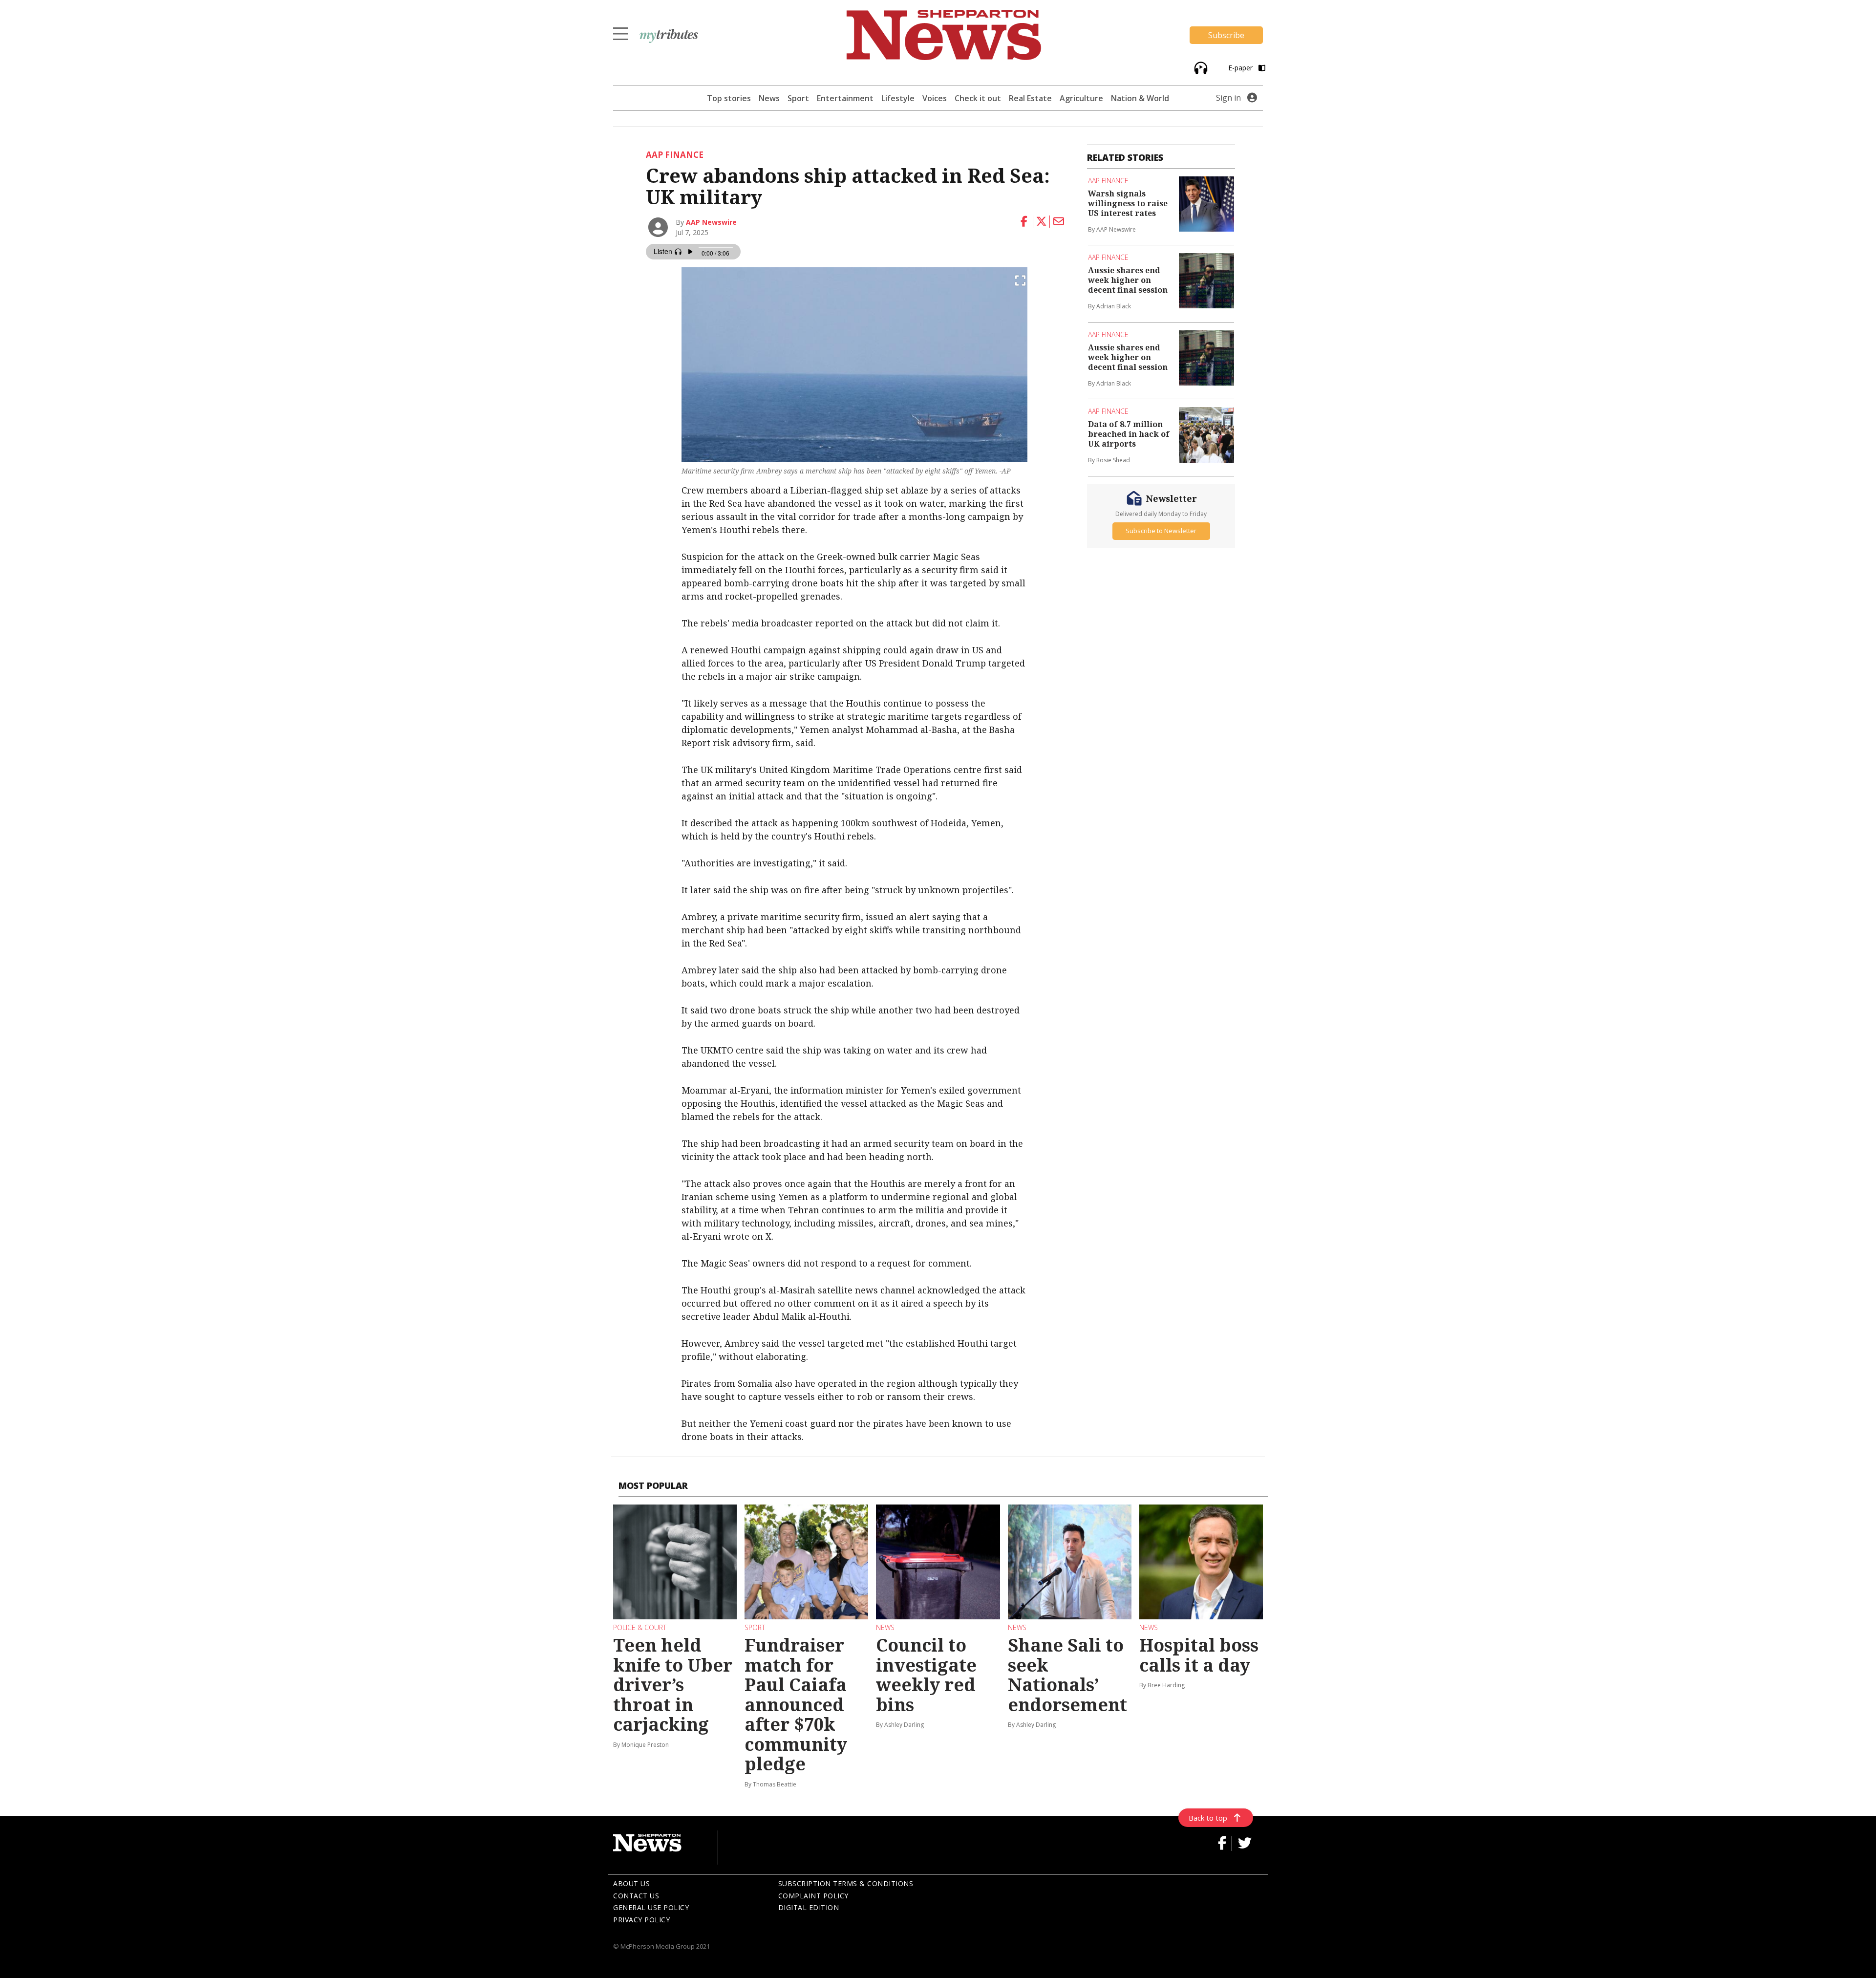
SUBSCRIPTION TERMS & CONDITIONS (846, 1883)
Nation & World (1140, 98)
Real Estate (1030, 98)
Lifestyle (898, 98)
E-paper (1241, 68)
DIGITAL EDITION (809, 1907)
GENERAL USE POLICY (651, 1907)
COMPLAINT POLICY (813, 1896)
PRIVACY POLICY (641, 1920)
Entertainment (845, 98)
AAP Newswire (711, 222)
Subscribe (1226, 35)
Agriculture (1081, 98)
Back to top (1208, 1818)
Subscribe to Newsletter (1161, 531)
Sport (798, 98)
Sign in (1228, 98)
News (769, 98)
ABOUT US (631, 1883)
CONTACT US (636, 1896)
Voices (935, 98)
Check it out (978, 98)
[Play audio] (1200, 67)
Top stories (729, 98)
